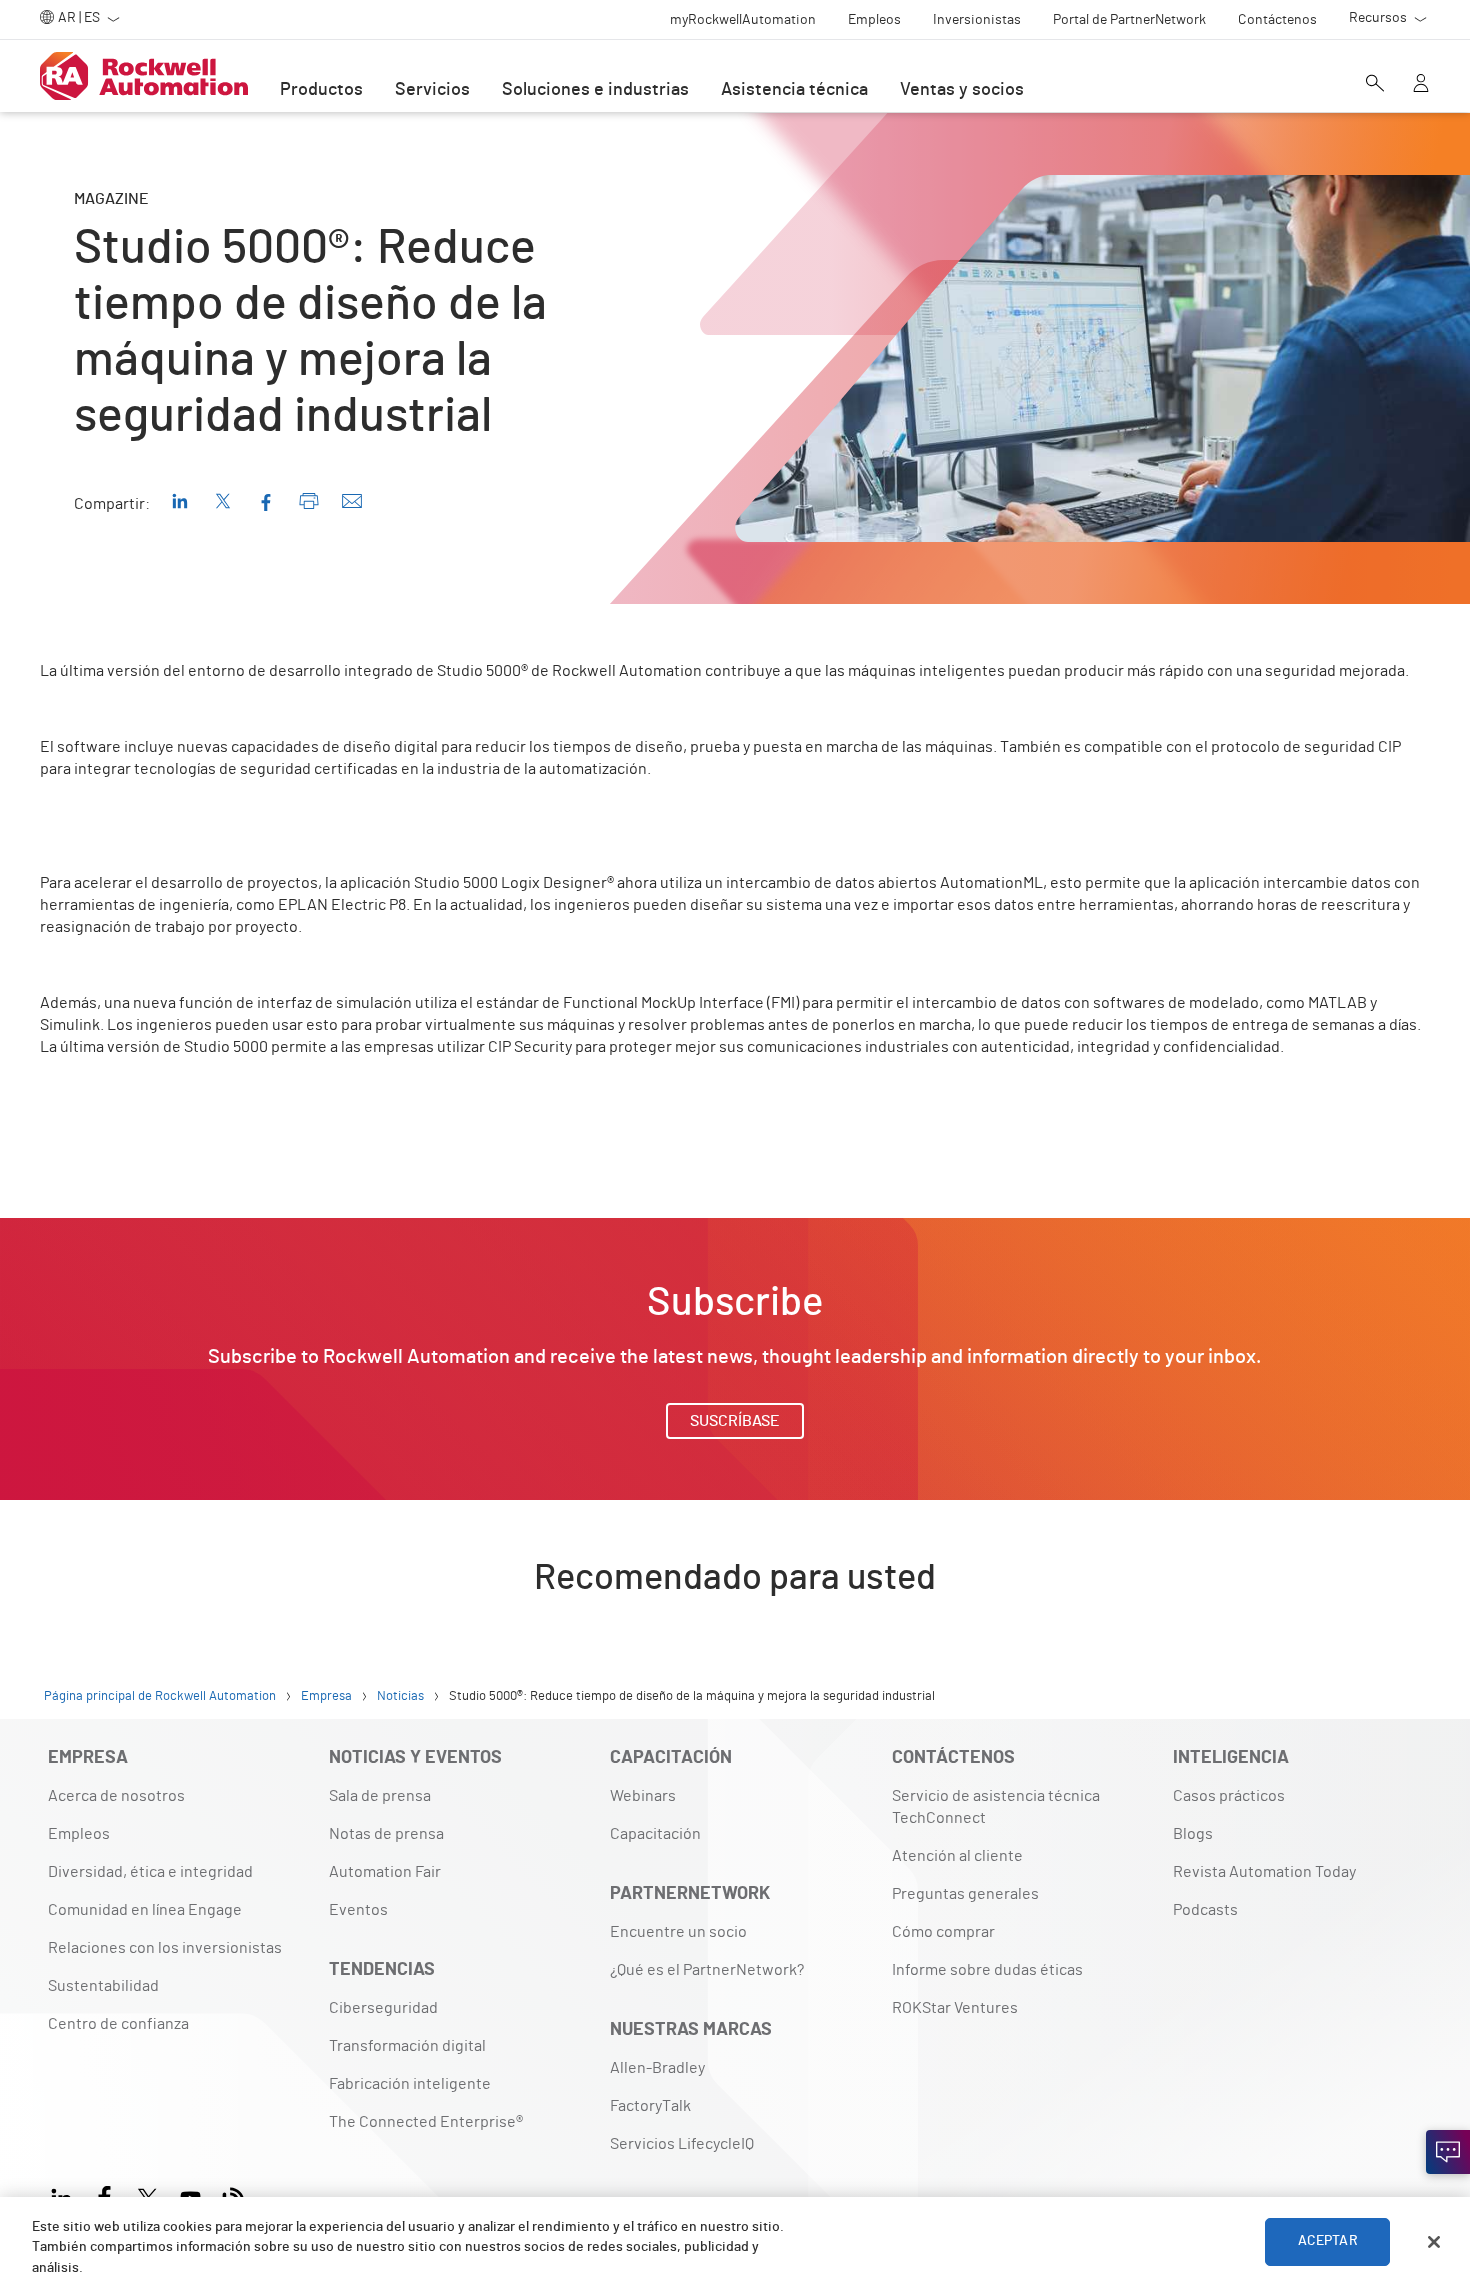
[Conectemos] (1448, 2152)
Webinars (643, 1796)
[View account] (1421, 85)
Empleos (79, 1834)
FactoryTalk (650, 2106)
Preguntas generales (965, 1894)
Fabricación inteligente (410, 2084)
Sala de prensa (380, 1796)
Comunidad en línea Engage (145, 1910)
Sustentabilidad (103, 1986)
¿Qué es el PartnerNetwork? (707, 1970)
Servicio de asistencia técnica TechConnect (996, 1807)
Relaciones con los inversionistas (165, 1948)
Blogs (1193, 1834)
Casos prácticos (1229, 1796)
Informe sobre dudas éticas (987, 1970)
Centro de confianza (118, 2024)
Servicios (432, 90)
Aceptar (1328, 2242)
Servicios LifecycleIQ (682, 2144)
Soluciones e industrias (595, 90)
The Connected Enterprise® (426, 2122)
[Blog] (233, 2195)
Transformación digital (407, 2046)
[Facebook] (104, 2195)
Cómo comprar (943, 1932)
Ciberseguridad (383, 2008)
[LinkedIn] (65, 2195)
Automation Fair (385, 1872)
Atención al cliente (957, 1856)
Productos (321, 90)
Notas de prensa (386, 1834)
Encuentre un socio (678, 1932)
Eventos (358, 1910)
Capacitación (655, 1834)
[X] (147, 2195)
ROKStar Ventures (955, 2008)
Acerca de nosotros (116, 1796)
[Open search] (1375, 85)
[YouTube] (190, 2195)
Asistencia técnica (794, 90)
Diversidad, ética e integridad (150, 1872)
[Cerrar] (1434, 2242)
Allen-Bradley (657, 2068)
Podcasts (1205, 1910)
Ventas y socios (962, 90)
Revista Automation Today (1264, 1872)
